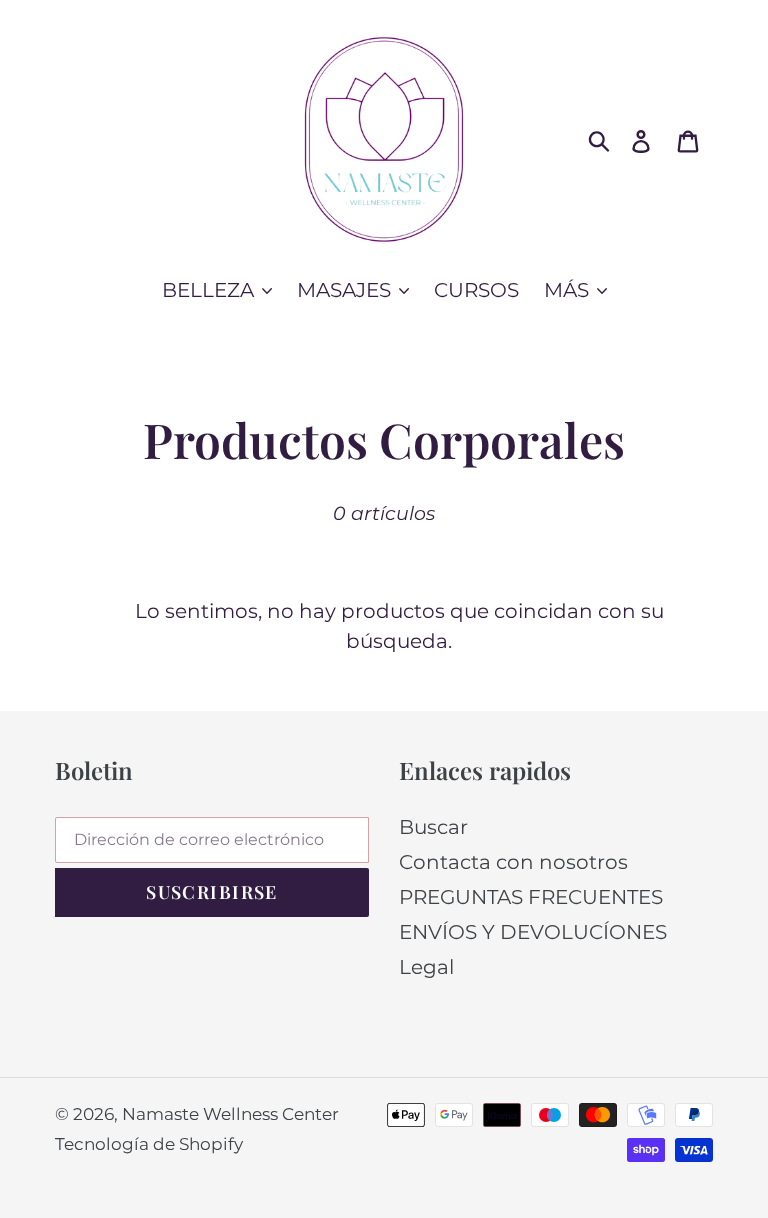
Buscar (433, 827)
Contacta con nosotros (513, 862)
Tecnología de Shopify (149, 1144)
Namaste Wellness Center (230, 1114)
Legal (426, 967)
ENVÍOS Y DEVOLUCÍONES (533, 932)
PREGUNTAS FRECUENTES (531, 897)
